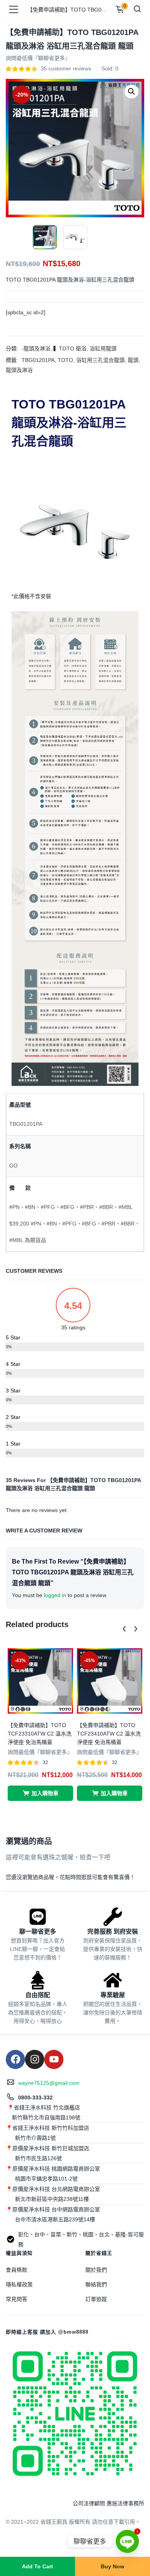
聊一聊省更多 (38, 1932)
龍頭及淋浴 (19, 370)
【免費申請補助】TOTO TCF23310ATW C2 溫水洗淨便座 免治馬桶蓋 (40, 1734)
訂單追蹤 (96, 2299)
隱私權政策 (19, 2284)
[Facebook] (15, 2059)
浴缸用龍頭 (103, 348)
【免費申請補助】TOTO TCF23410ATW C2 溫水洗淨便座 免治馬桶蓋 (109, 1734)
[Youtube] (54, 2059)
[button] (132, 92)
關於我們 (96, 2270)
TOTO (65, 360)
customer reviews (66, 68)
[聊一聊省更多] (38, 1917)
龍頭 (133, 360)
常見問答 (17, 2299)
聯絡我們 (96, 2284)
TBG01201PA (38, 360)
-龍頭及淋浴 (36, 348)
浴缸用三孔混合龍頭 (100, 360)
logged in (55, 1595)
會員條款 (17, 2270)
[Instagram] (35, 2059)
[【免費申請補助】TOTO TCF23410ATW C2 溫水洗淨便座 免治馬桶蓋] (110, 1681)
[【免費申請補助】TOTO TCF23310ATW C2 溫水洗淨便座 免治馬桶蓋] (40, 1681)
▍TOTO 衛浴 (70, 348)
